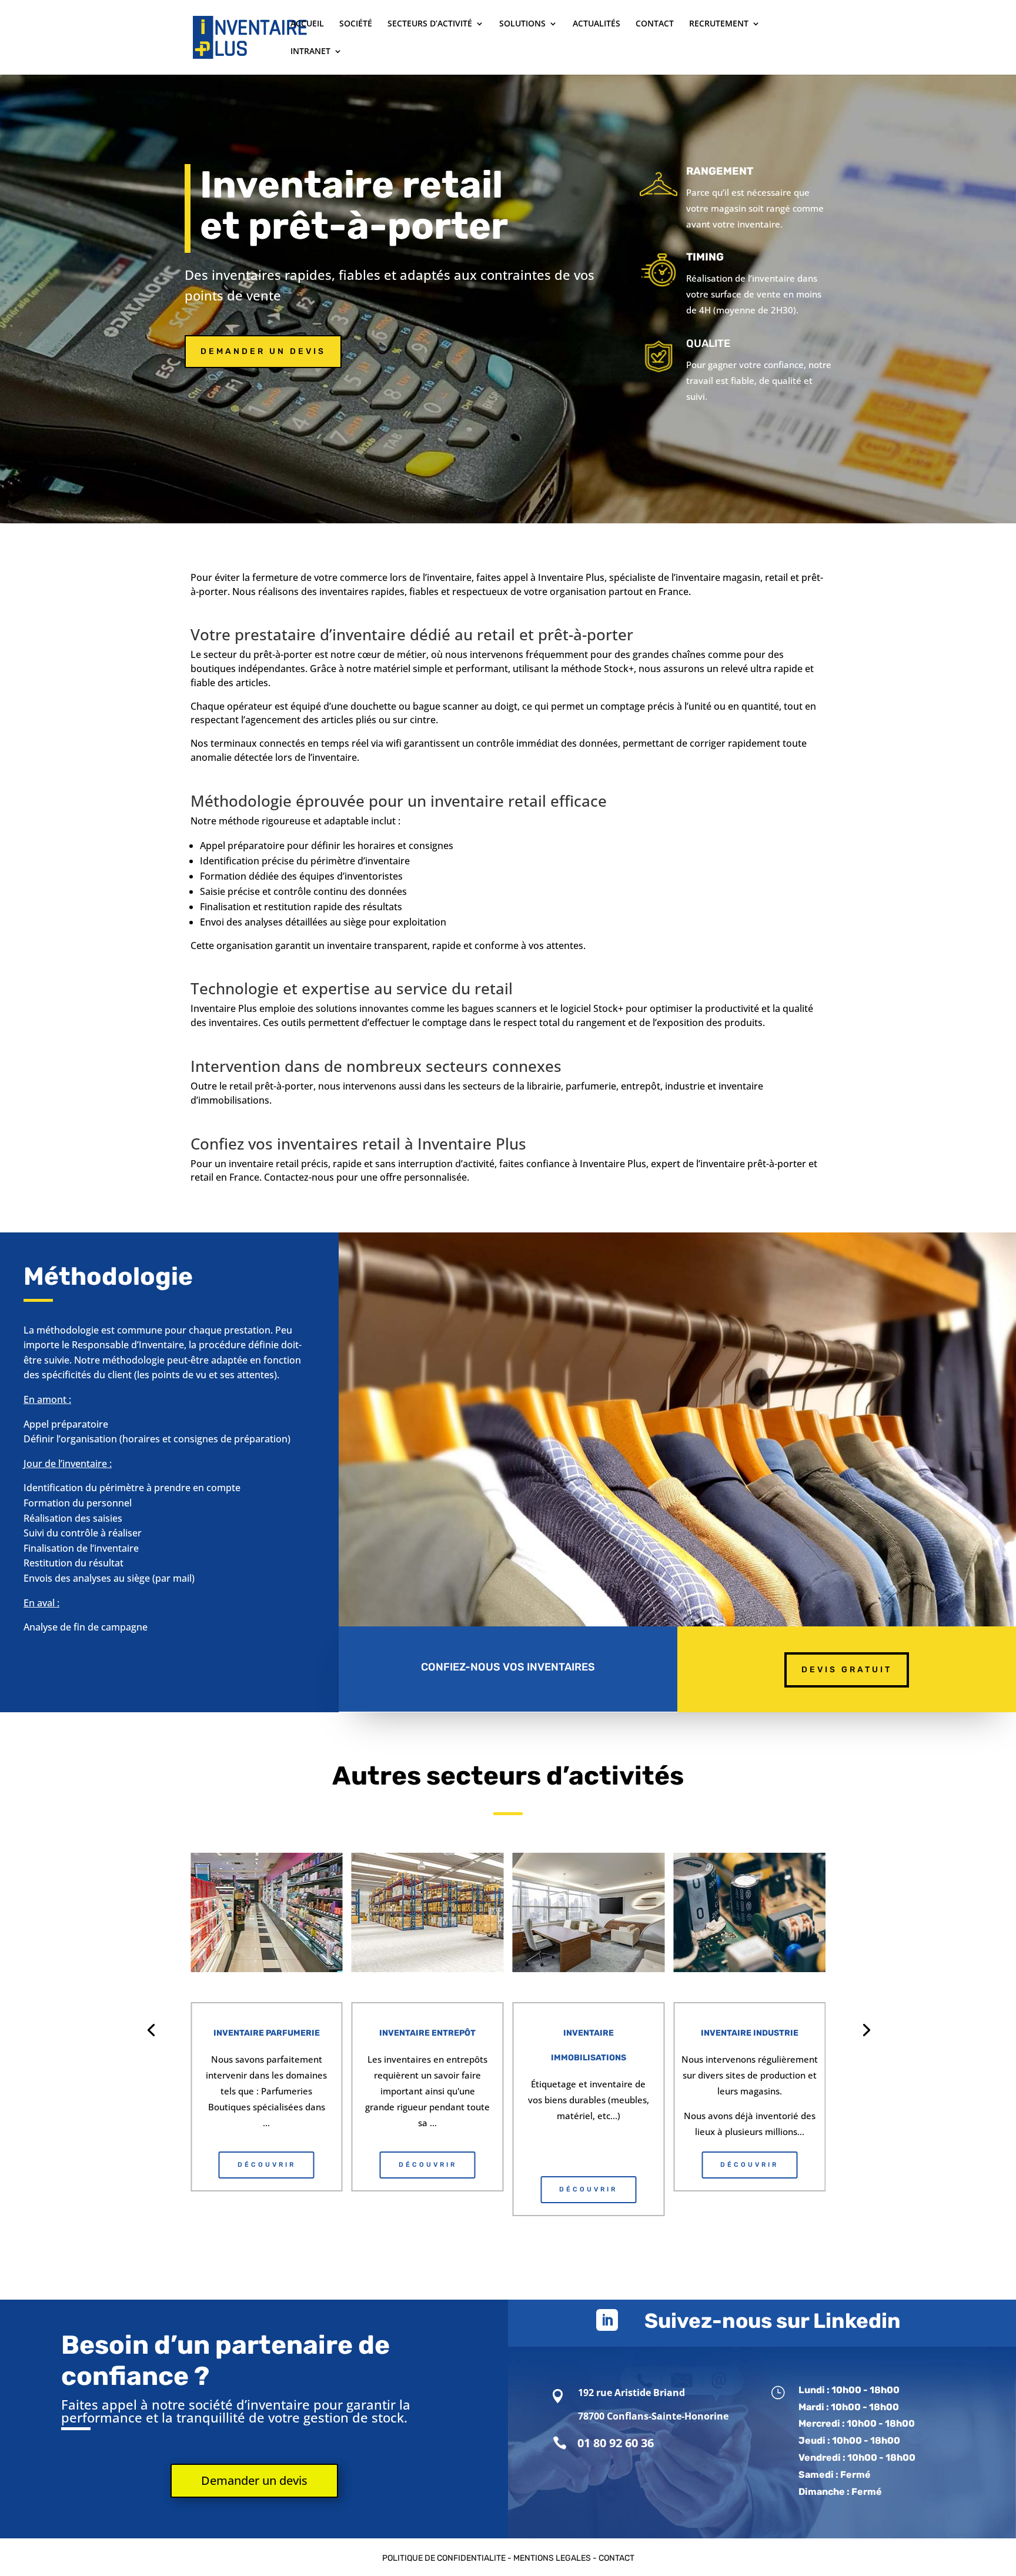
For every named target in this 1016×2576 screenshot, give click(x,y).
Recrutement (719, 24)
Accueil (307, 24)
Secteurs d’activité (430, 24)
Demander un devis (263, 351)
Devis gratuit (847, 1670)
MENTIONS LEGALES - (556, 2558)
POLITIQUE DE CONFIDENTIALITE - (448, 2558)
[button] (151, 2029)
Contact (655, 24)
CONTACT (616, 2558)
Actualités (596, 24)
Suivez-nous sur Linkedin (773, 2321)
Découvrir (267, 2165)
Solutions (522, 24)
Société (356, 24)
